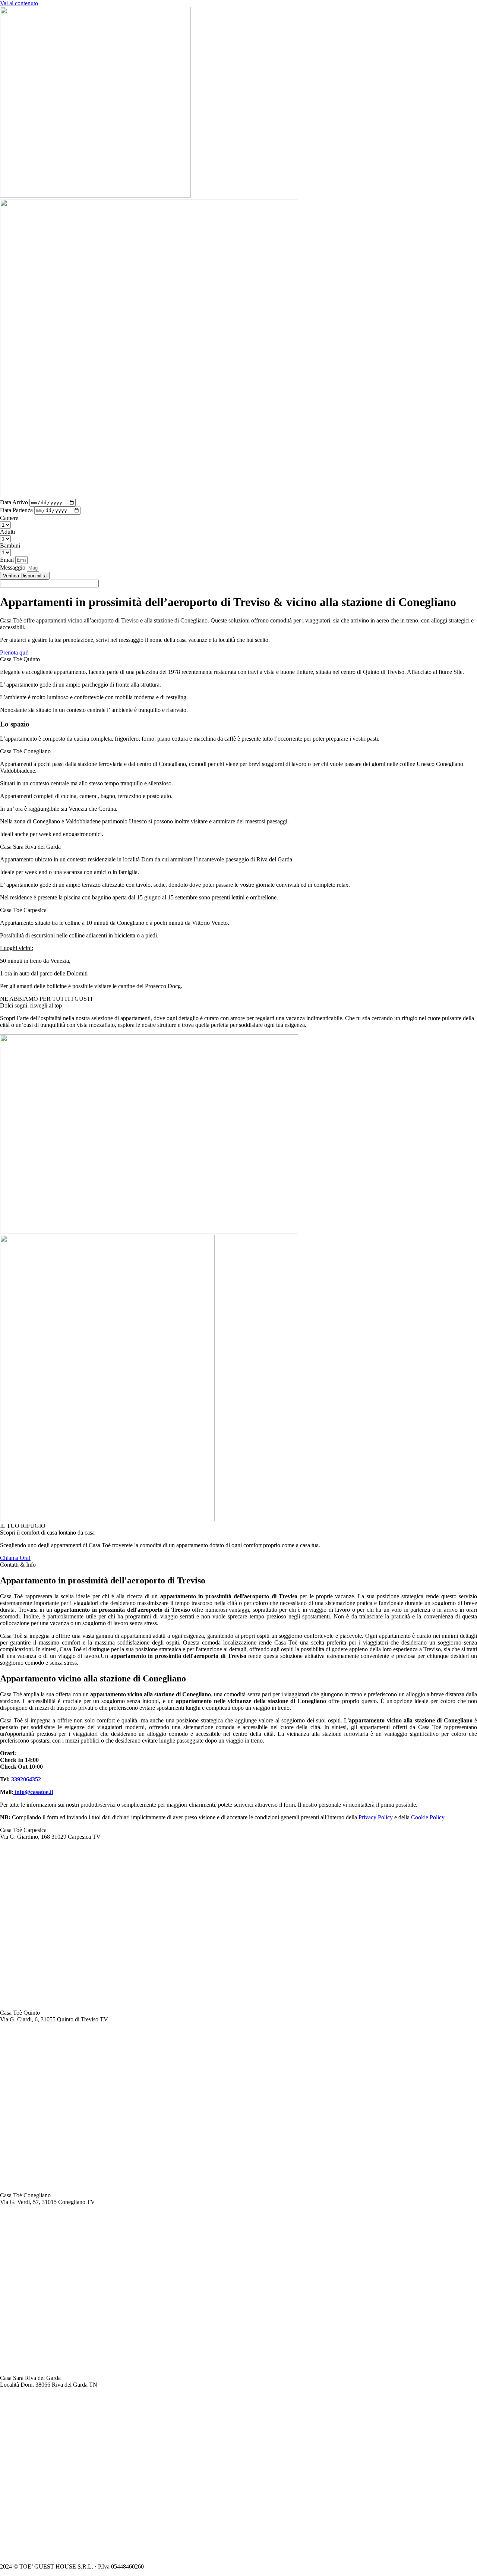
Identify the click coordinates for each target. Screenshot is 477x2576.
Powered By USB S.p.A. (259, 2566)
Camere (9, 518)
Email (8, 560)
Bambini (10, 546)
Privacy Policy (376, 1817)
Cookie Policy (428, 1817)
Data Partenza (17, 510)
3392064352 (26, 1779)
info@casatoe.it (33, 1792)
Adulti (7, 532)
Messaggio (13, 567)
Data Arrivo (15, 502)
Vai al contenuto (19, 3)
